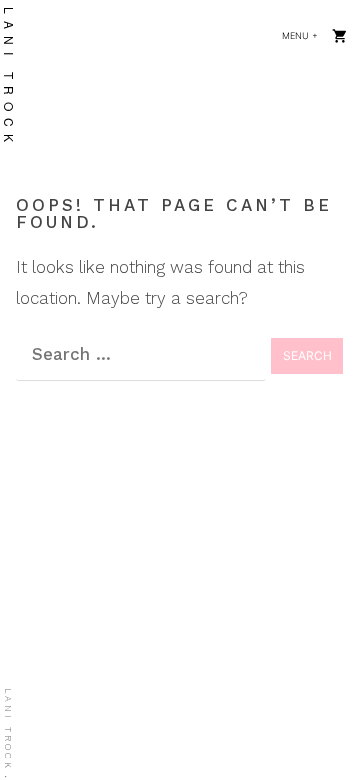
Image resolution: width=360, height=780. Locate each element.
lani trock (8, 729)
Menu (306, 35)
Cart (340, 35)
